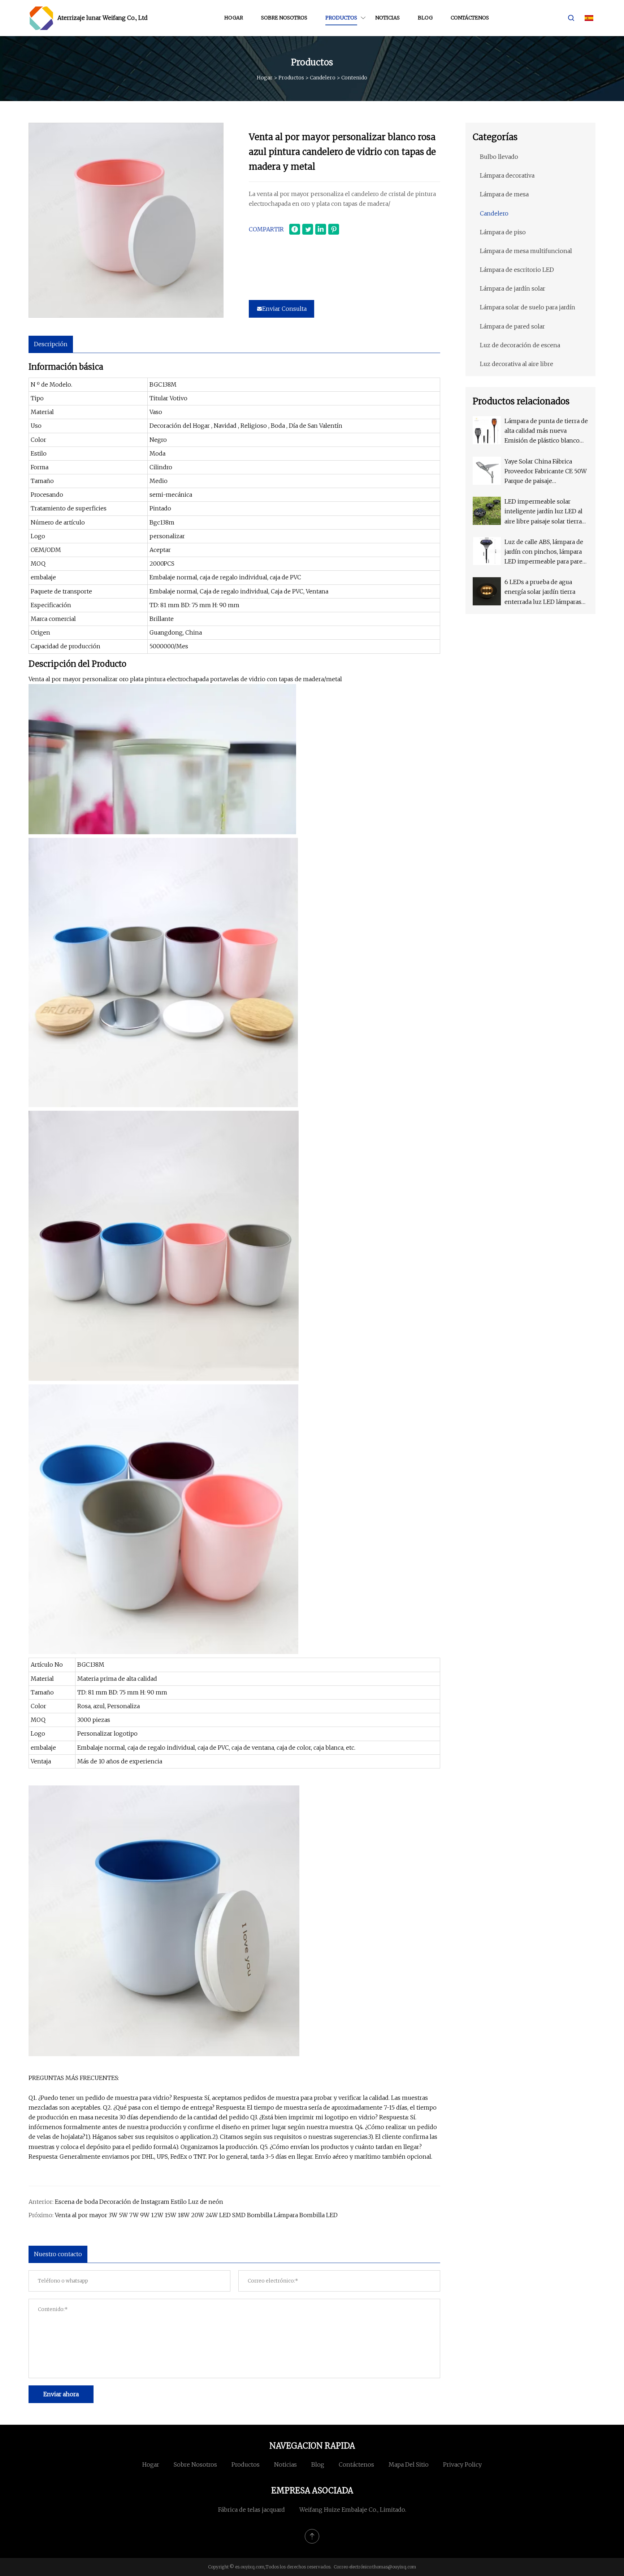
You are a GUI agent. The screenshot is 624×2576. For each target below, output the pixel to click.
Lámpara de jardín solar (513, 288)
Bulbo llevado (499, 157)
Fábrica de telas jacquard (252, 2510)
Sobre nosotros (284, 18)
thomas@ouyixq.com (394, 2567)
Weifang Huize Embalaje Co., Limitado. (353, 2510)
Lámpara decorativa (507, 175)
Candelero (323, 78)
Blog (425, 18)
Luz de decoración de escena (520, 345)
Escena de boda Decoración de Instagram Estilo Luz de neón (139, 2202)
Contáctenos (470, 18)
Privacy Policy (462, 2464)
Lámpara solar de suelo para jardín (528, 307)
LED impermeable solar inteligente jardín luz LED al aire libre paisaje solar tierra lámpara (543, 512)
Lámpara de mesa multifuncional (526, 251)
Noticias (387, 18)
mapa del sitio (409, 2464)
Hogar (234, 18)
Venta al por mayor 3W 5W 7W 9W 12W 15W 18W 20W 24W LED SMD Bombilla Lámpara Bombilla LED (196, 2215)
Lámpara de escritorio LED (517, 270)
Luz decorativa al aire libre (517, 364)
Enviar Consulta (284, 309)
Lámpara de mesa (504, 194)
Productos (341, 18)
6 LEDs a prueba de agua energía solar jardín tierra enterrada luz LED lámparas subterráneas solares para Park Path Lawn (543, 593)
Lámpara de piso (503, 232)
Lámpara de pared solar (512, 326)
